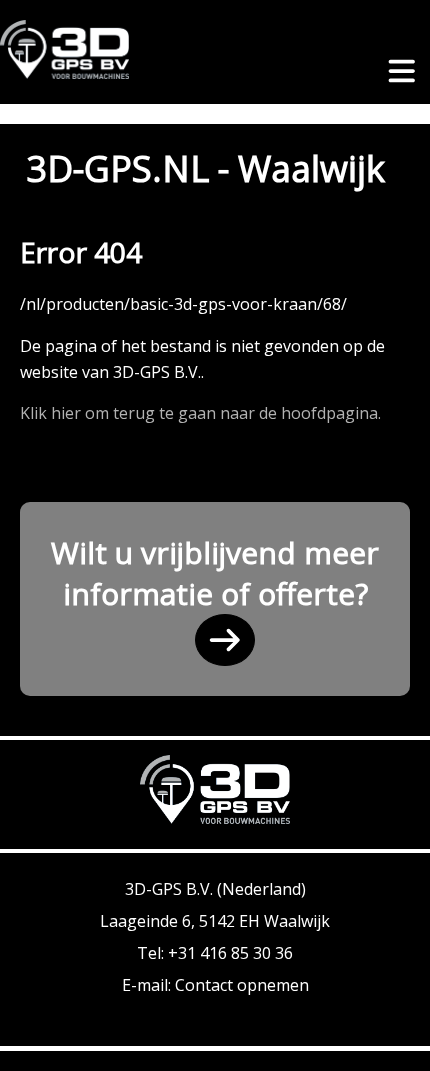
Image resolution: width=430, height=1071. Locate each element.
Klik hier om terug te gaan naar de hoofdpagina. (200, 413)
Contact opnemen (242, 985)
